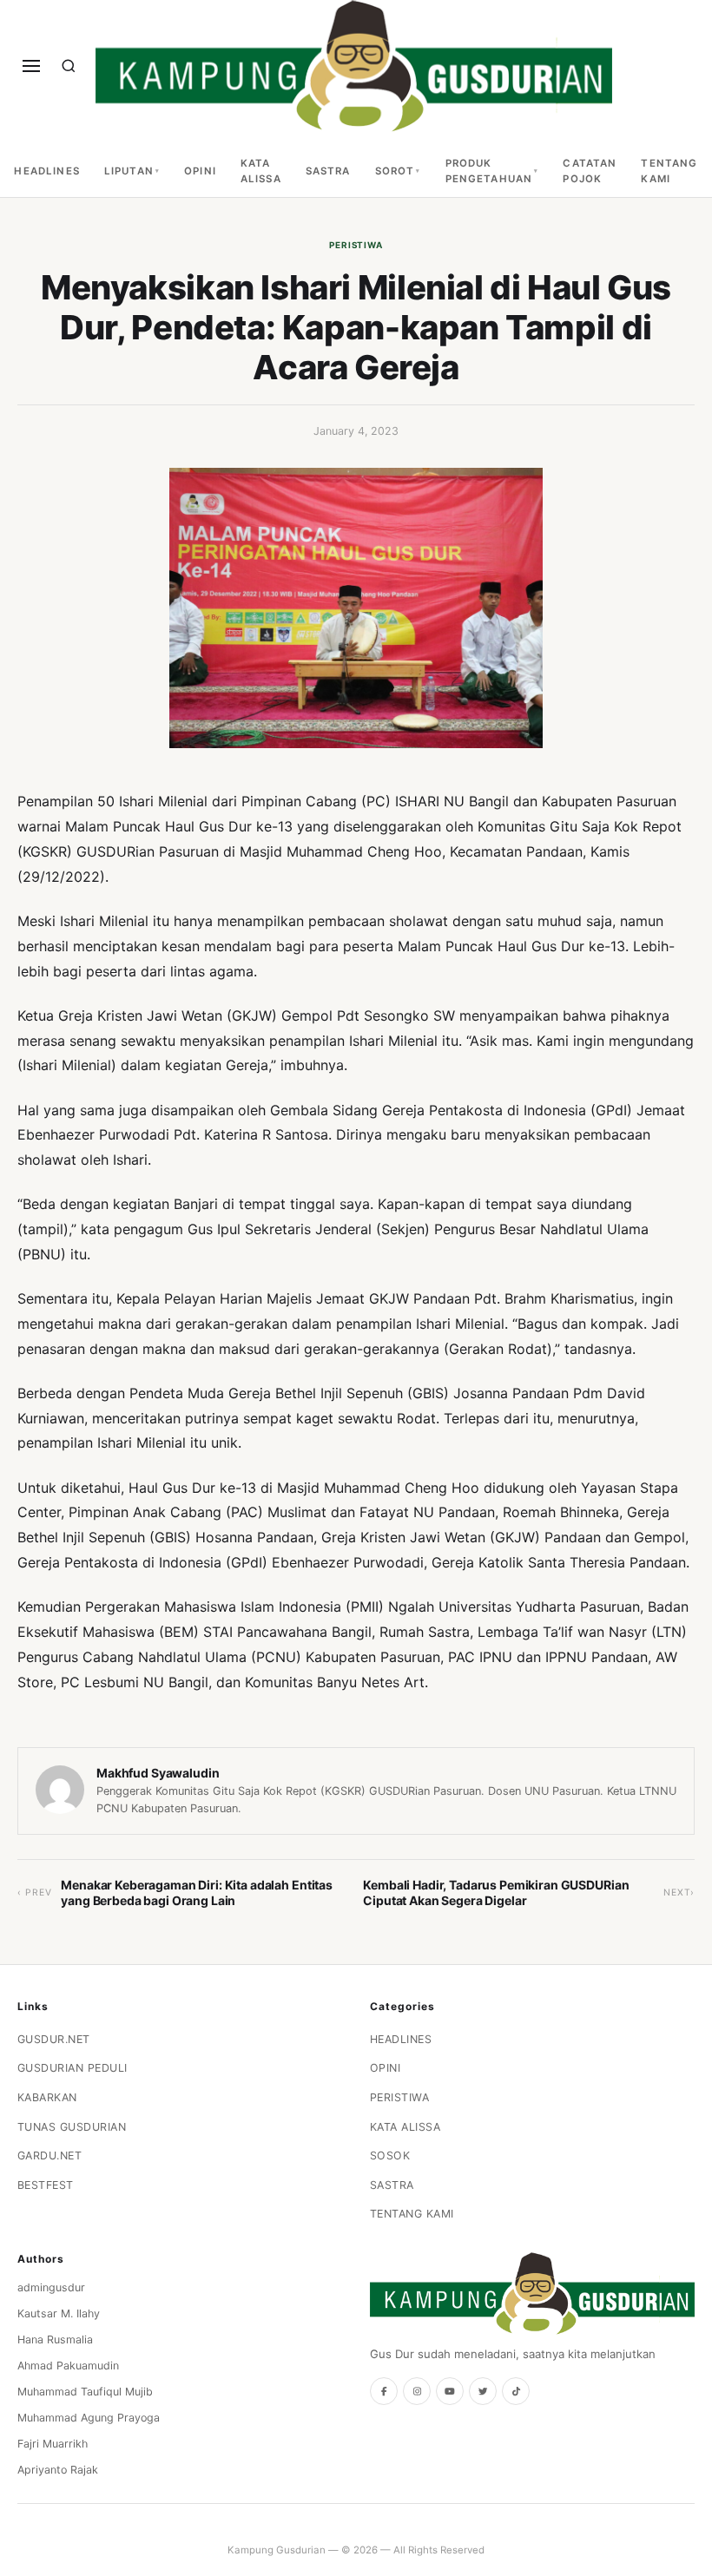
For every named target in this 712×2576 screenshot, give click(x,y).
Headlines (46, 171)
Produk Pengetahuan (489, 171)
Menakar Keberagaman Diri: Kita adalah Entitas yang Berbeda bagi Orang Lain (197, 1893)
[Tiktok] (516, 2391)
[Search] (69, 66)
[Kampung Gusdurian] (354, 66)
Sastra (328, 171)
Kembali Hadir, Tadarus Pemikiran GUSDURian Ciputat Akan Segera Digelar (496, 1893)
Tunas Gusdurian (72, 2127)
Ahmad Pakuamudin (68, 2366)
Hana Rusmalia (55, 2339)
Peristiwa (356, 245)
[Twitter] (483, 2391)
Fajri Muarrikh (53, 2444)
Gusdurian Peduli (73, 2068)
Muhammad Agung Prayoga (89, 2418)
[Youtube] (450, 2391)
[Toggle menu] (31, 66)
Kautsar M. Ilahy (59, 2313)
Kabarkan (47, 2097)
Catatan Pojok (590, 171)
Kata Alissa (261, 171)
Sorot (395, 171)
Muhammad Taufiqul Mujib (85, 2392)
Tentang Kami (669, 171)
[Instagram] (417, 2391)
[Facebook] (384, 2391)
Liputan (129, 171)
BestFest (46, 2185)
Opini (200, 171)
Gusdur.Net (54, 2039)
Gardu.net (50, 2155)
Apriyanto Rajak (58, 2470)
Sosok (390, 2155)
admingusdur (51, 2287)
